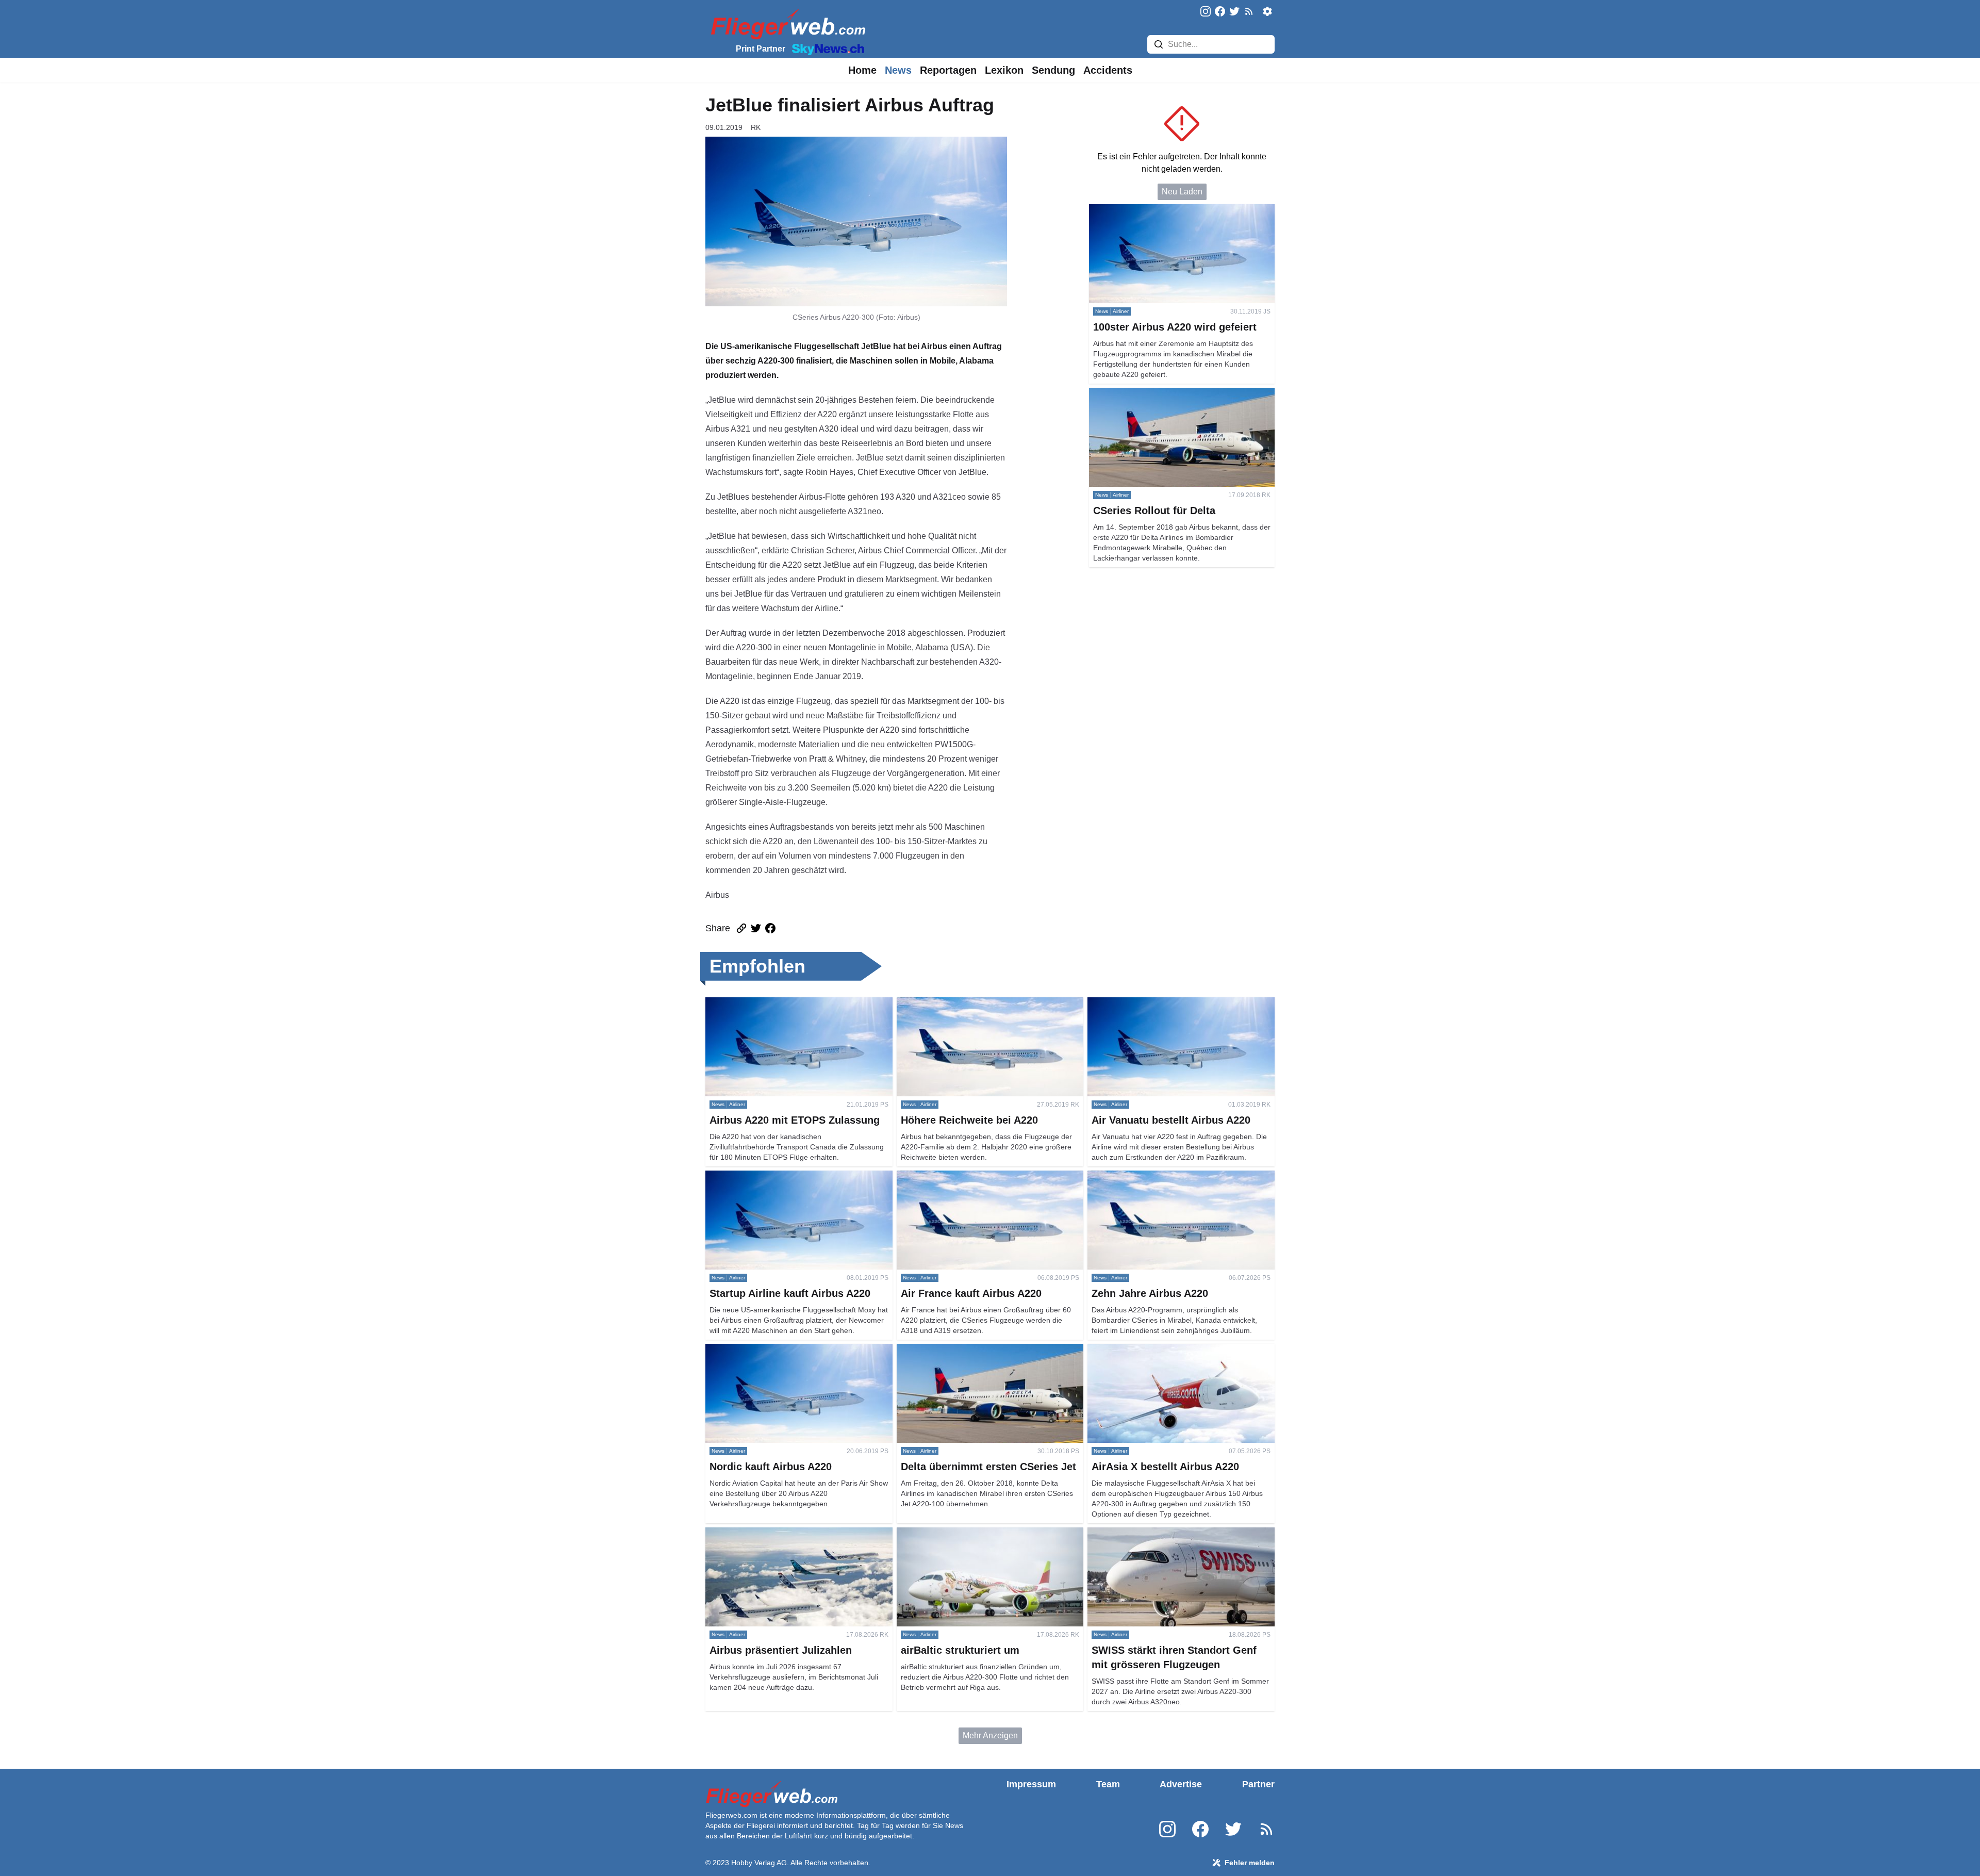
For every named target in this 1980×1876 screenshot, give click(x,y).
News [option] (898, 70)
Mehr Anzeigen (990, 1735)
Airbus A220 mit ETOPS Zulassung (770, 1003)
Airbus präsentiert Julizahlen (757, 1533)
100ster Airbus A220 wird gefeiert (1149, 210)
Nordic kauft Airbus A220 (750, 1350)
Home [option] (862, 70)
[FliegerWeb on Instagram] (1206, 12)
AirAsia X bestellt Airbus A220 (1142, 1350)
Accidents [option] (1108, 70)
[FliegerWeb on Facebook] (1220, 12)
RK (756, 127)
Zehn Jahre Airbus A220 (1132, 1176)
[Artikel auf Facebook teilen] (770, 928)
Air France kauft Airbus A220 (949, 1176)
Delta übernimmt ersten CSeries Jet (962, 1350)
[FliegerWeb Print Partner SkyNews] (826, 48)
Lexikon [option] (1004, 70)
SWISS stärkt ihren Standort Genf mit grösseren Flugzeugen (1174, 1540)
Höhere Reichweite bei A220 (949, 1003)
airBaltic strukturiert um (938, 1533)
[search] (1159, 44)
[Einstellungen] (1267, 11)
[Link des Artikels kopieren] (741, 928)
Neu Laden (1182, 192)
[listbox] (862, 70)
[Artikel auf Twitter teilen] (756, 928)
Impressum (1031, 1784)
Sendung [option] (1053, 70)
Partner (1258, 1784)
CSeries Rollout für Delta (1135, 394)
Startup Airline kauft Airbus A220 (764, 1176)
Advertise (1181, 1784)
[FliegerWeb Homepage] (786, 23)
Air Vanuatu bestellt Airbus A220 (1146, 1003)
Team (1108, 1784)
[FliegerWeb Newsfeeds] (1249, 11)
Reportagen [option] (948, 70)
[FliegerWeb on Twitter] (1234, 12)
